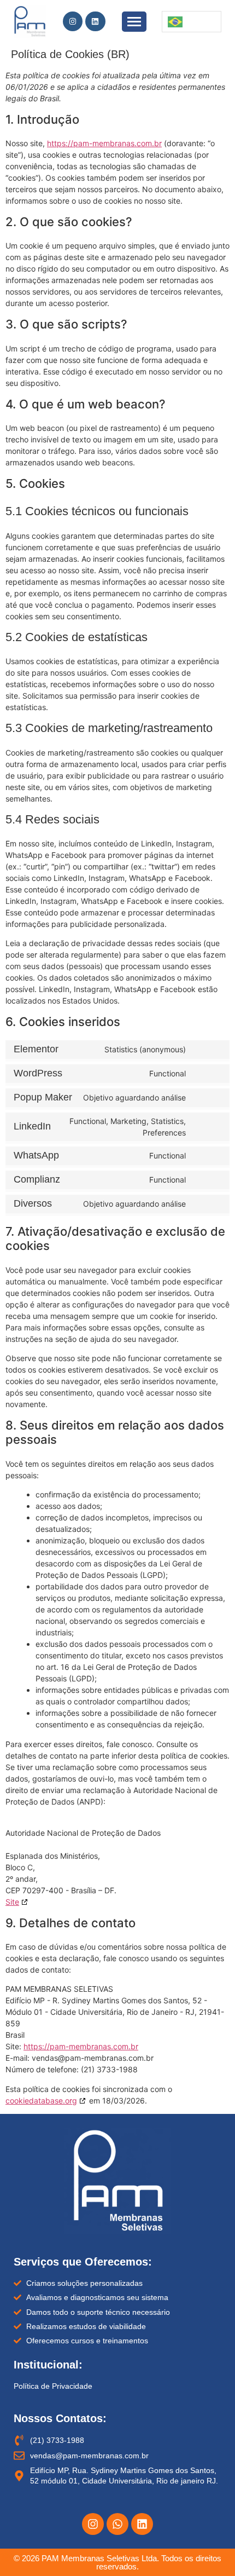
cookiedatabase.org (41, 2100)
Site (12, 1902)
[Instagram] (73, 21)
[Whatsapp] (117, 2524)
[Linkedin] (95, 21)
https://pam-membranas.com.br (104, 143)
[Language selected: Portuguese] (192, 22)
